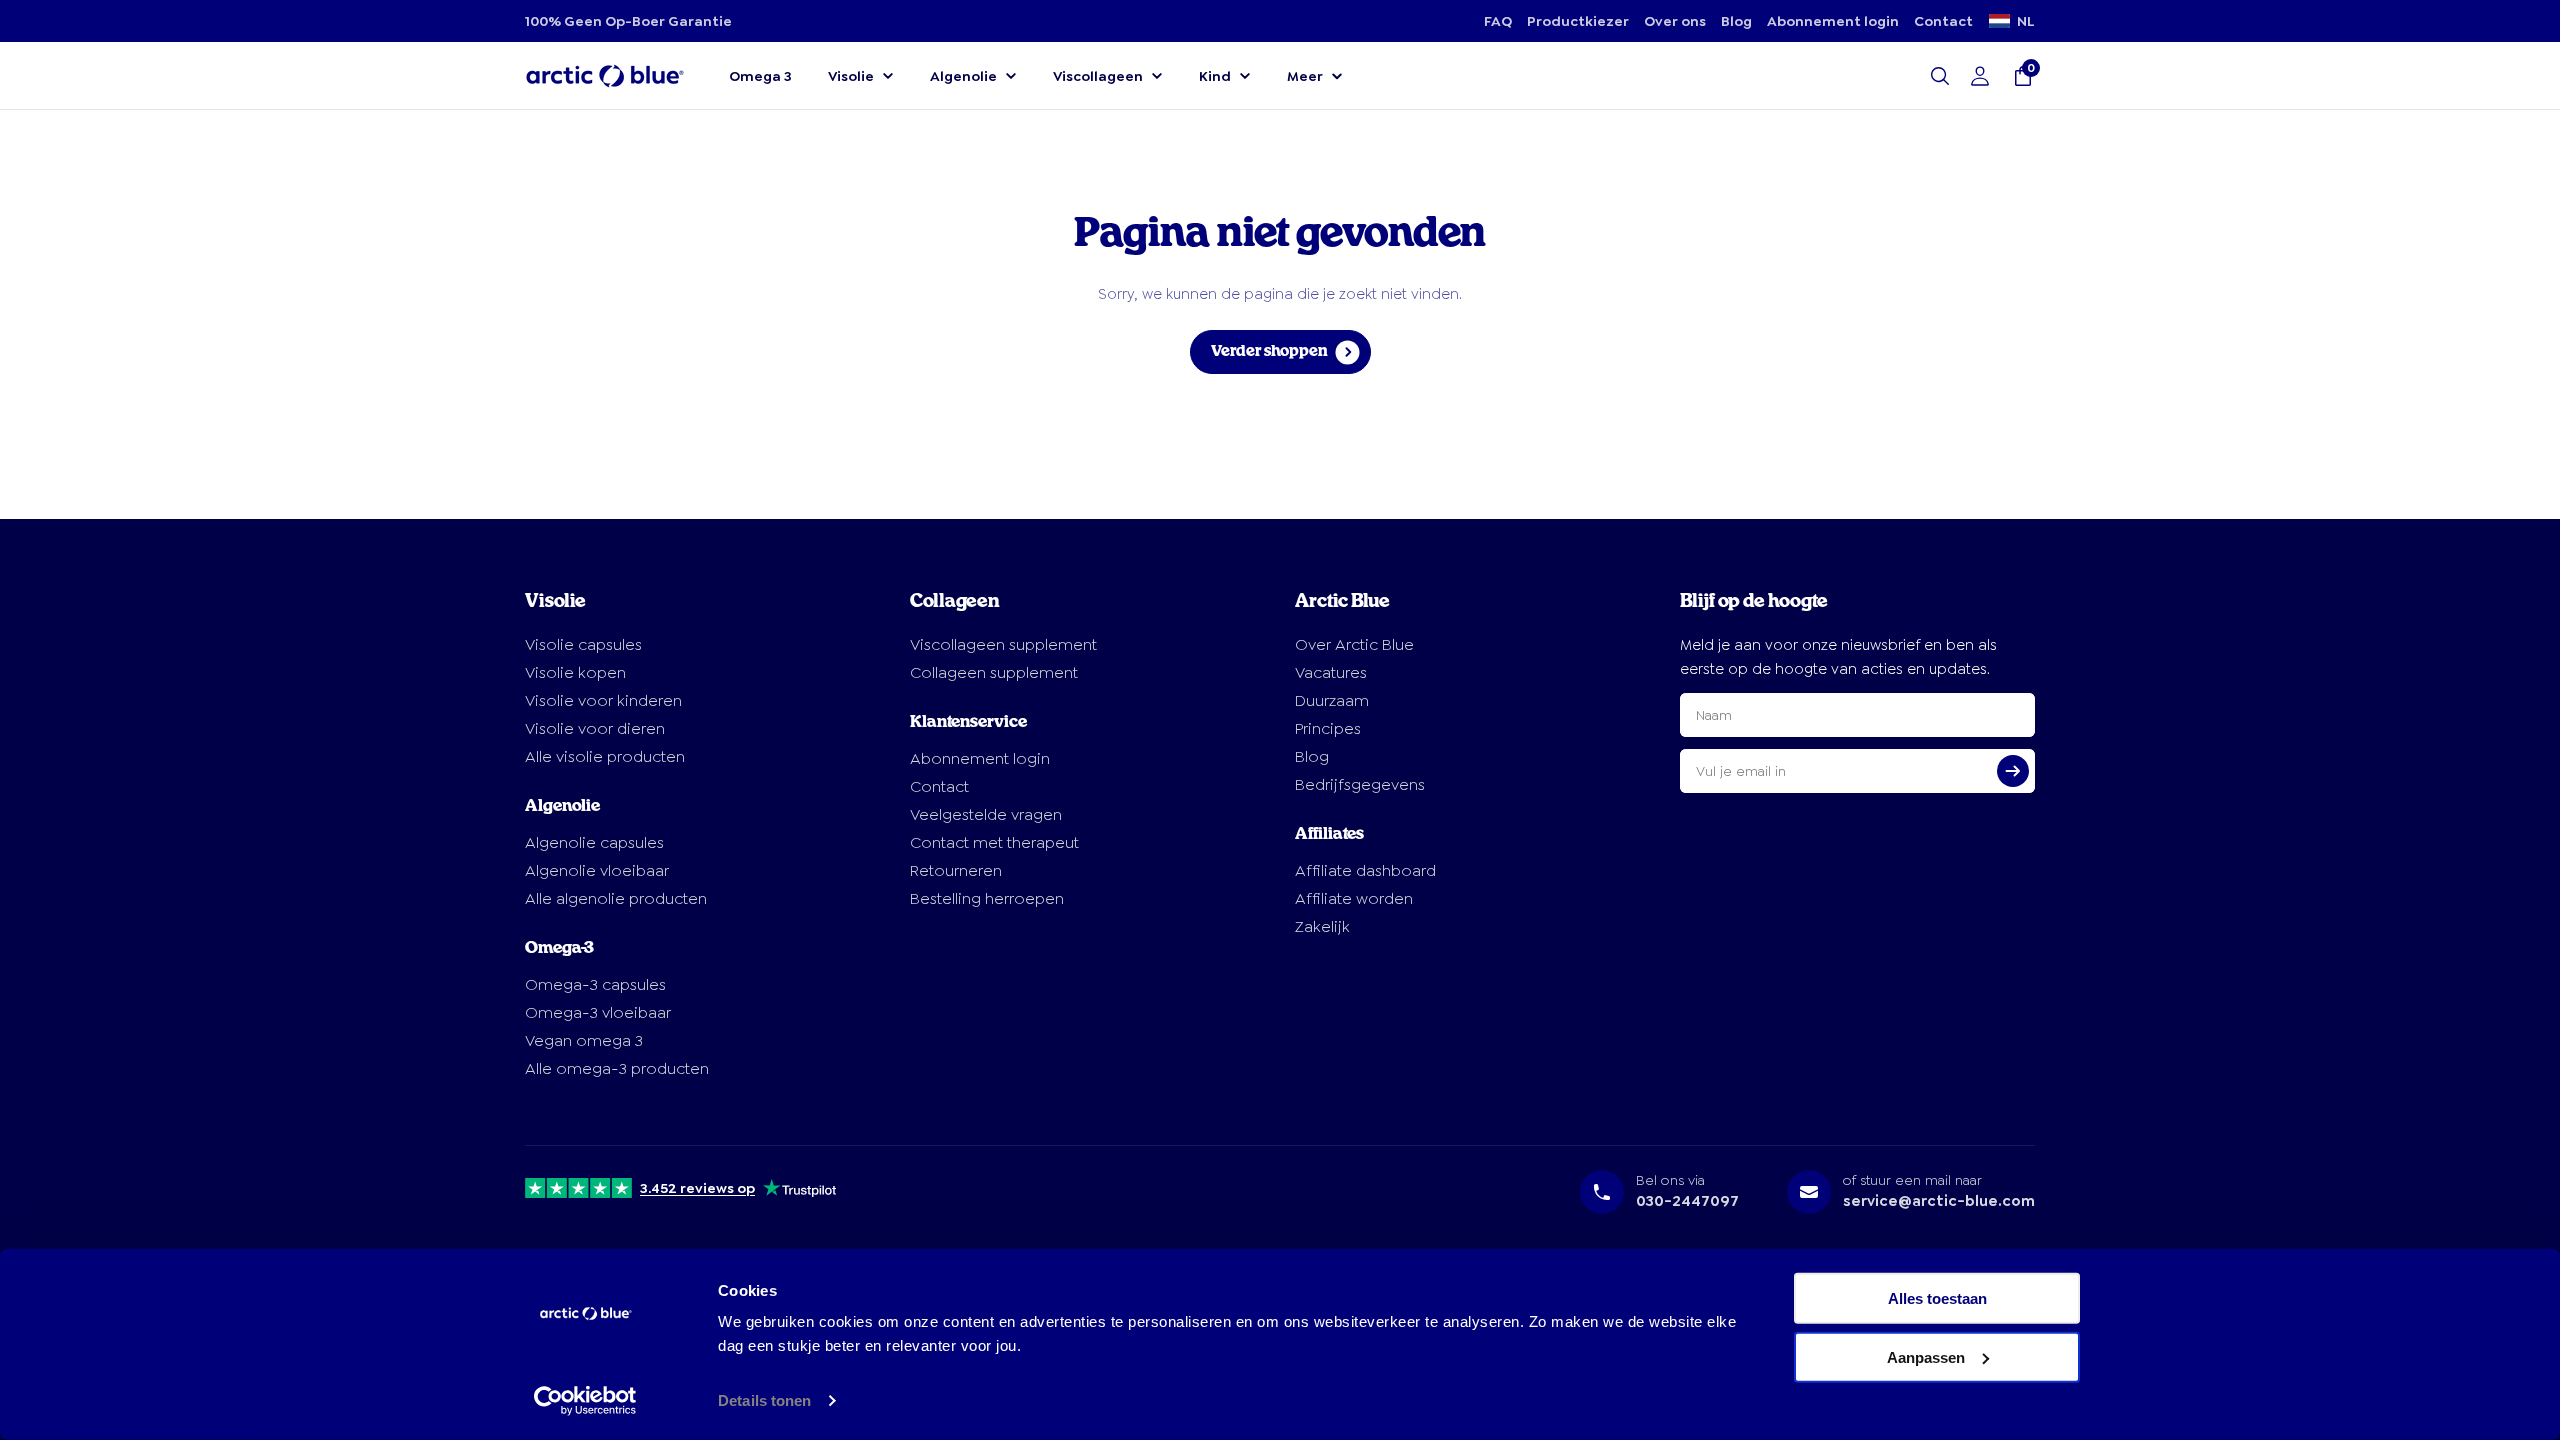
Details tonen (764, 1400)
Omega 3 (760, 76)
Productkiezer (1578, 21)
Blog (1736, 21)
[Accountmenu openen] (1980, 76)
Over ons (1675, 21)
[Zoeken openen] (1940, 76)
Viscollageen (1098, 76)
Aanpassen (1926, 1356)
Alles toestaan (1937, 1298)
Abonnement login (1833, 21)
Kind (1215, 76)
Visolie (851, 76)
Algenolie (963, 76)
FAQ (1498, 21)
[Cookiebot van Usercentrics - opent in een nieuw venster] (585, 1401)
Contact (1943, 21)
